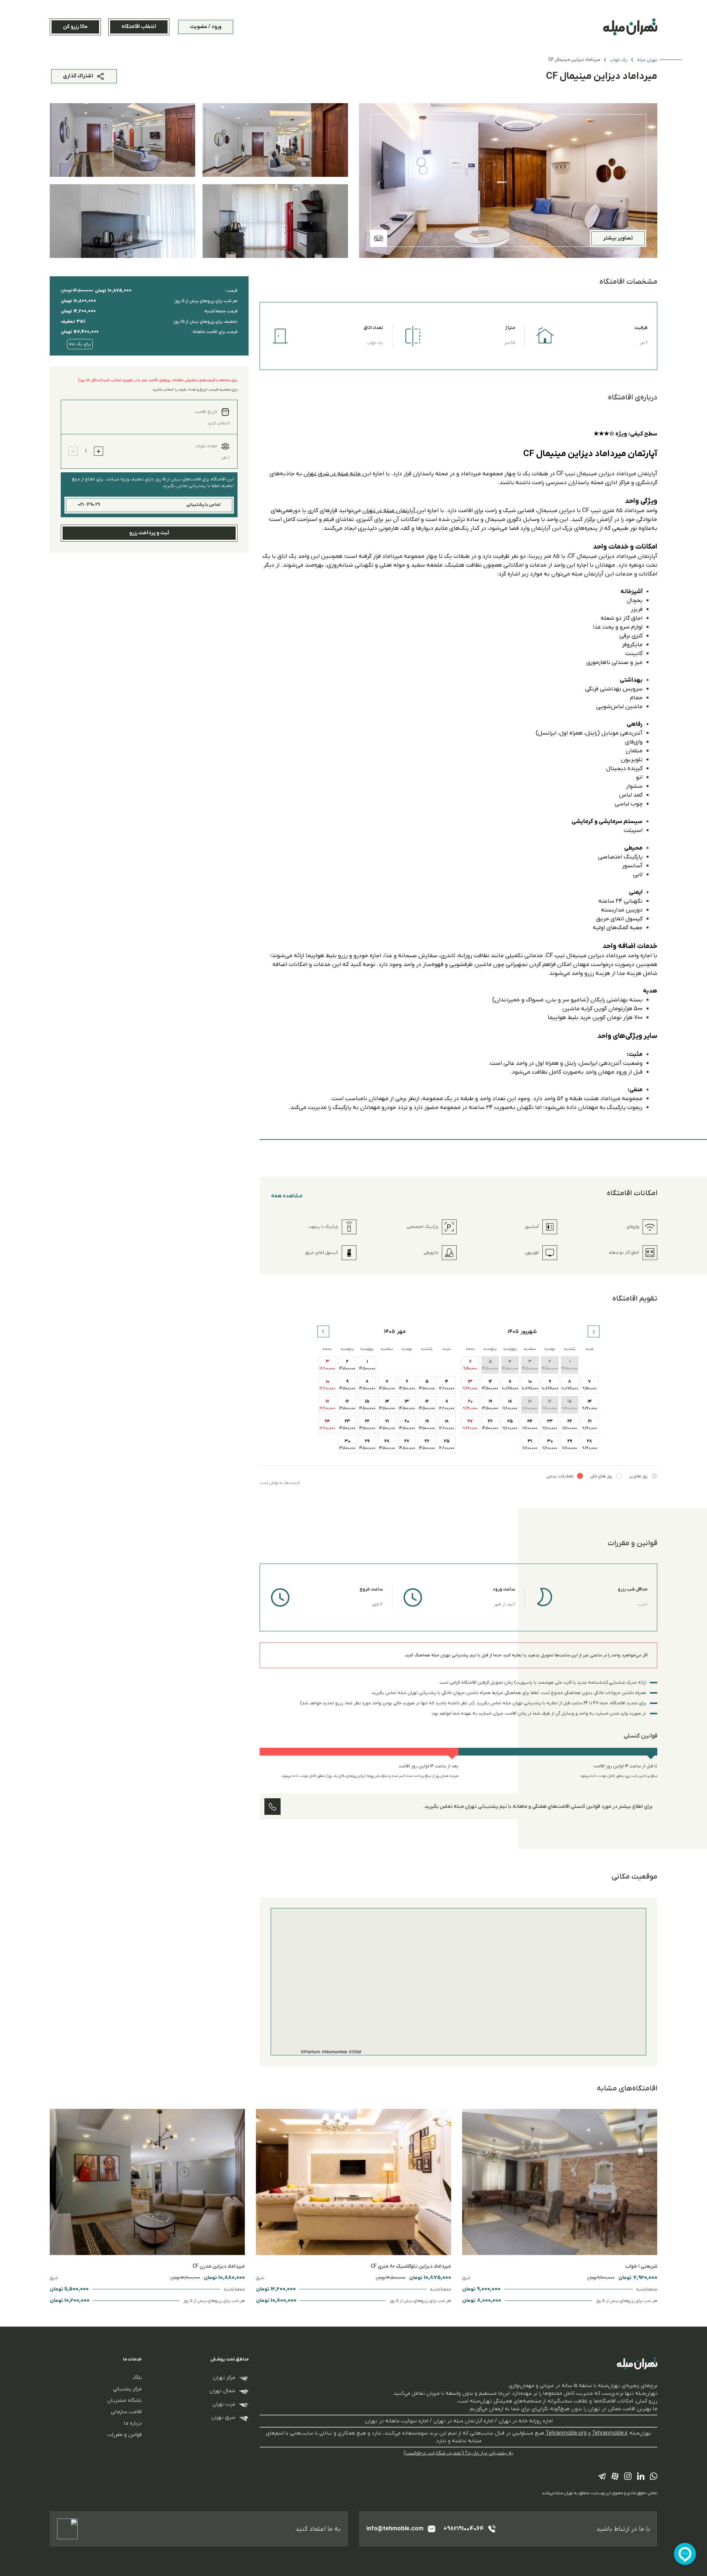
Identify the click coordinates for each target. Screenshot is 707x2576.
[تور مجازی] (379, 238)
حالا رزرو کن (75, 27)
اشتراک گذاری (78, 76)
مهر (401, 1332)
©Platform (311, 2052)
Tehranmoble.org (566, 2433)
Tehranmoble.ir (610, 2433)
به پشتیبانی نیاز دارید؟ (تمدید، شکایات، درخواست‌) (459, 2453)
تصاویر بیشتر (618, 238)
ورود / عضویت (206, 27)
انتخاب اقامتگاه (139, 27)
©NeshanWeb (335, 2052)
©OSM (355, 2052)
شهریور (529, 1332)
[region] (458, 1982)
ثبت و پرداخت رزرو (149, 533)
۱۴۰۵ (513, 1332)
